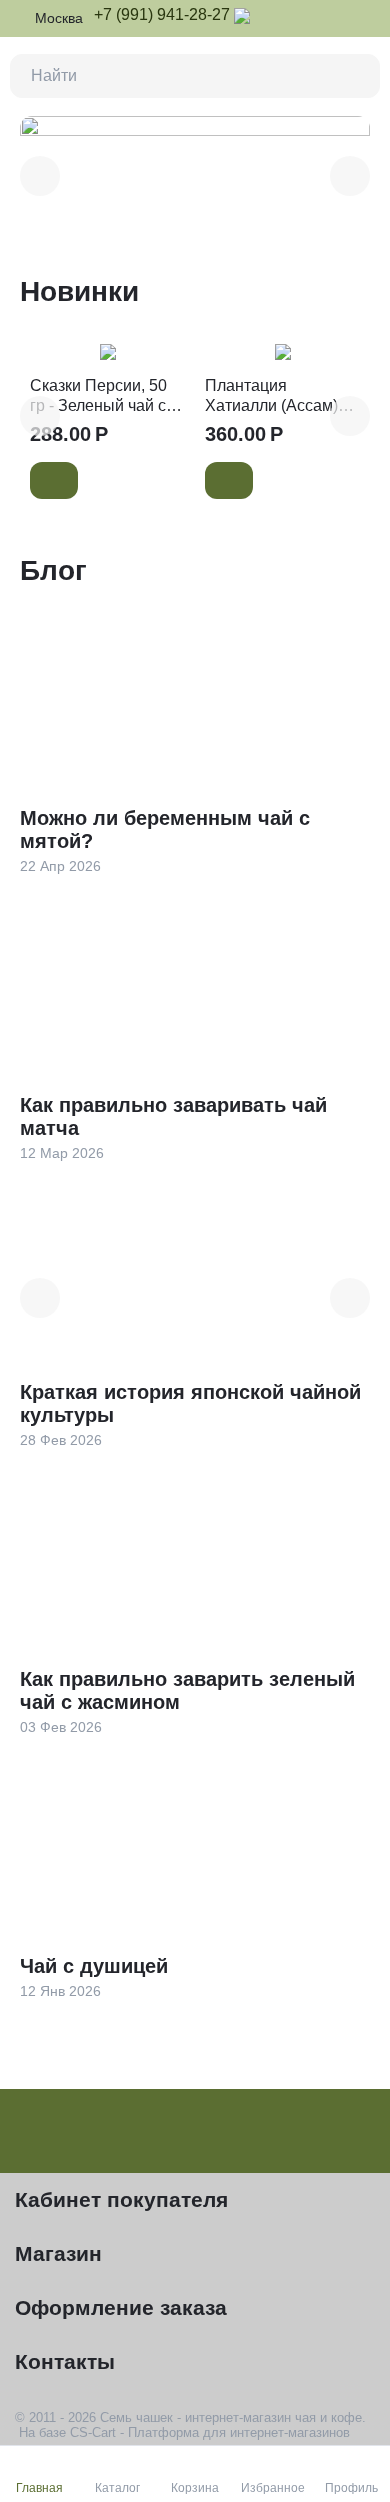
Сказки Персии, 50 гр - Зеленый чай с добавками (98, 395)
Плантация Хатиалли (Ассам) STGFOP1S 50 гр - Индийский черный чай (275, 395)
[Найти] (358, 76)
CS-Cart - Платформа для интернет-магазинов (210, 2432)
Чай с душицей (94, 1966)
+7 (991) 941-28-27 (162, 14)
